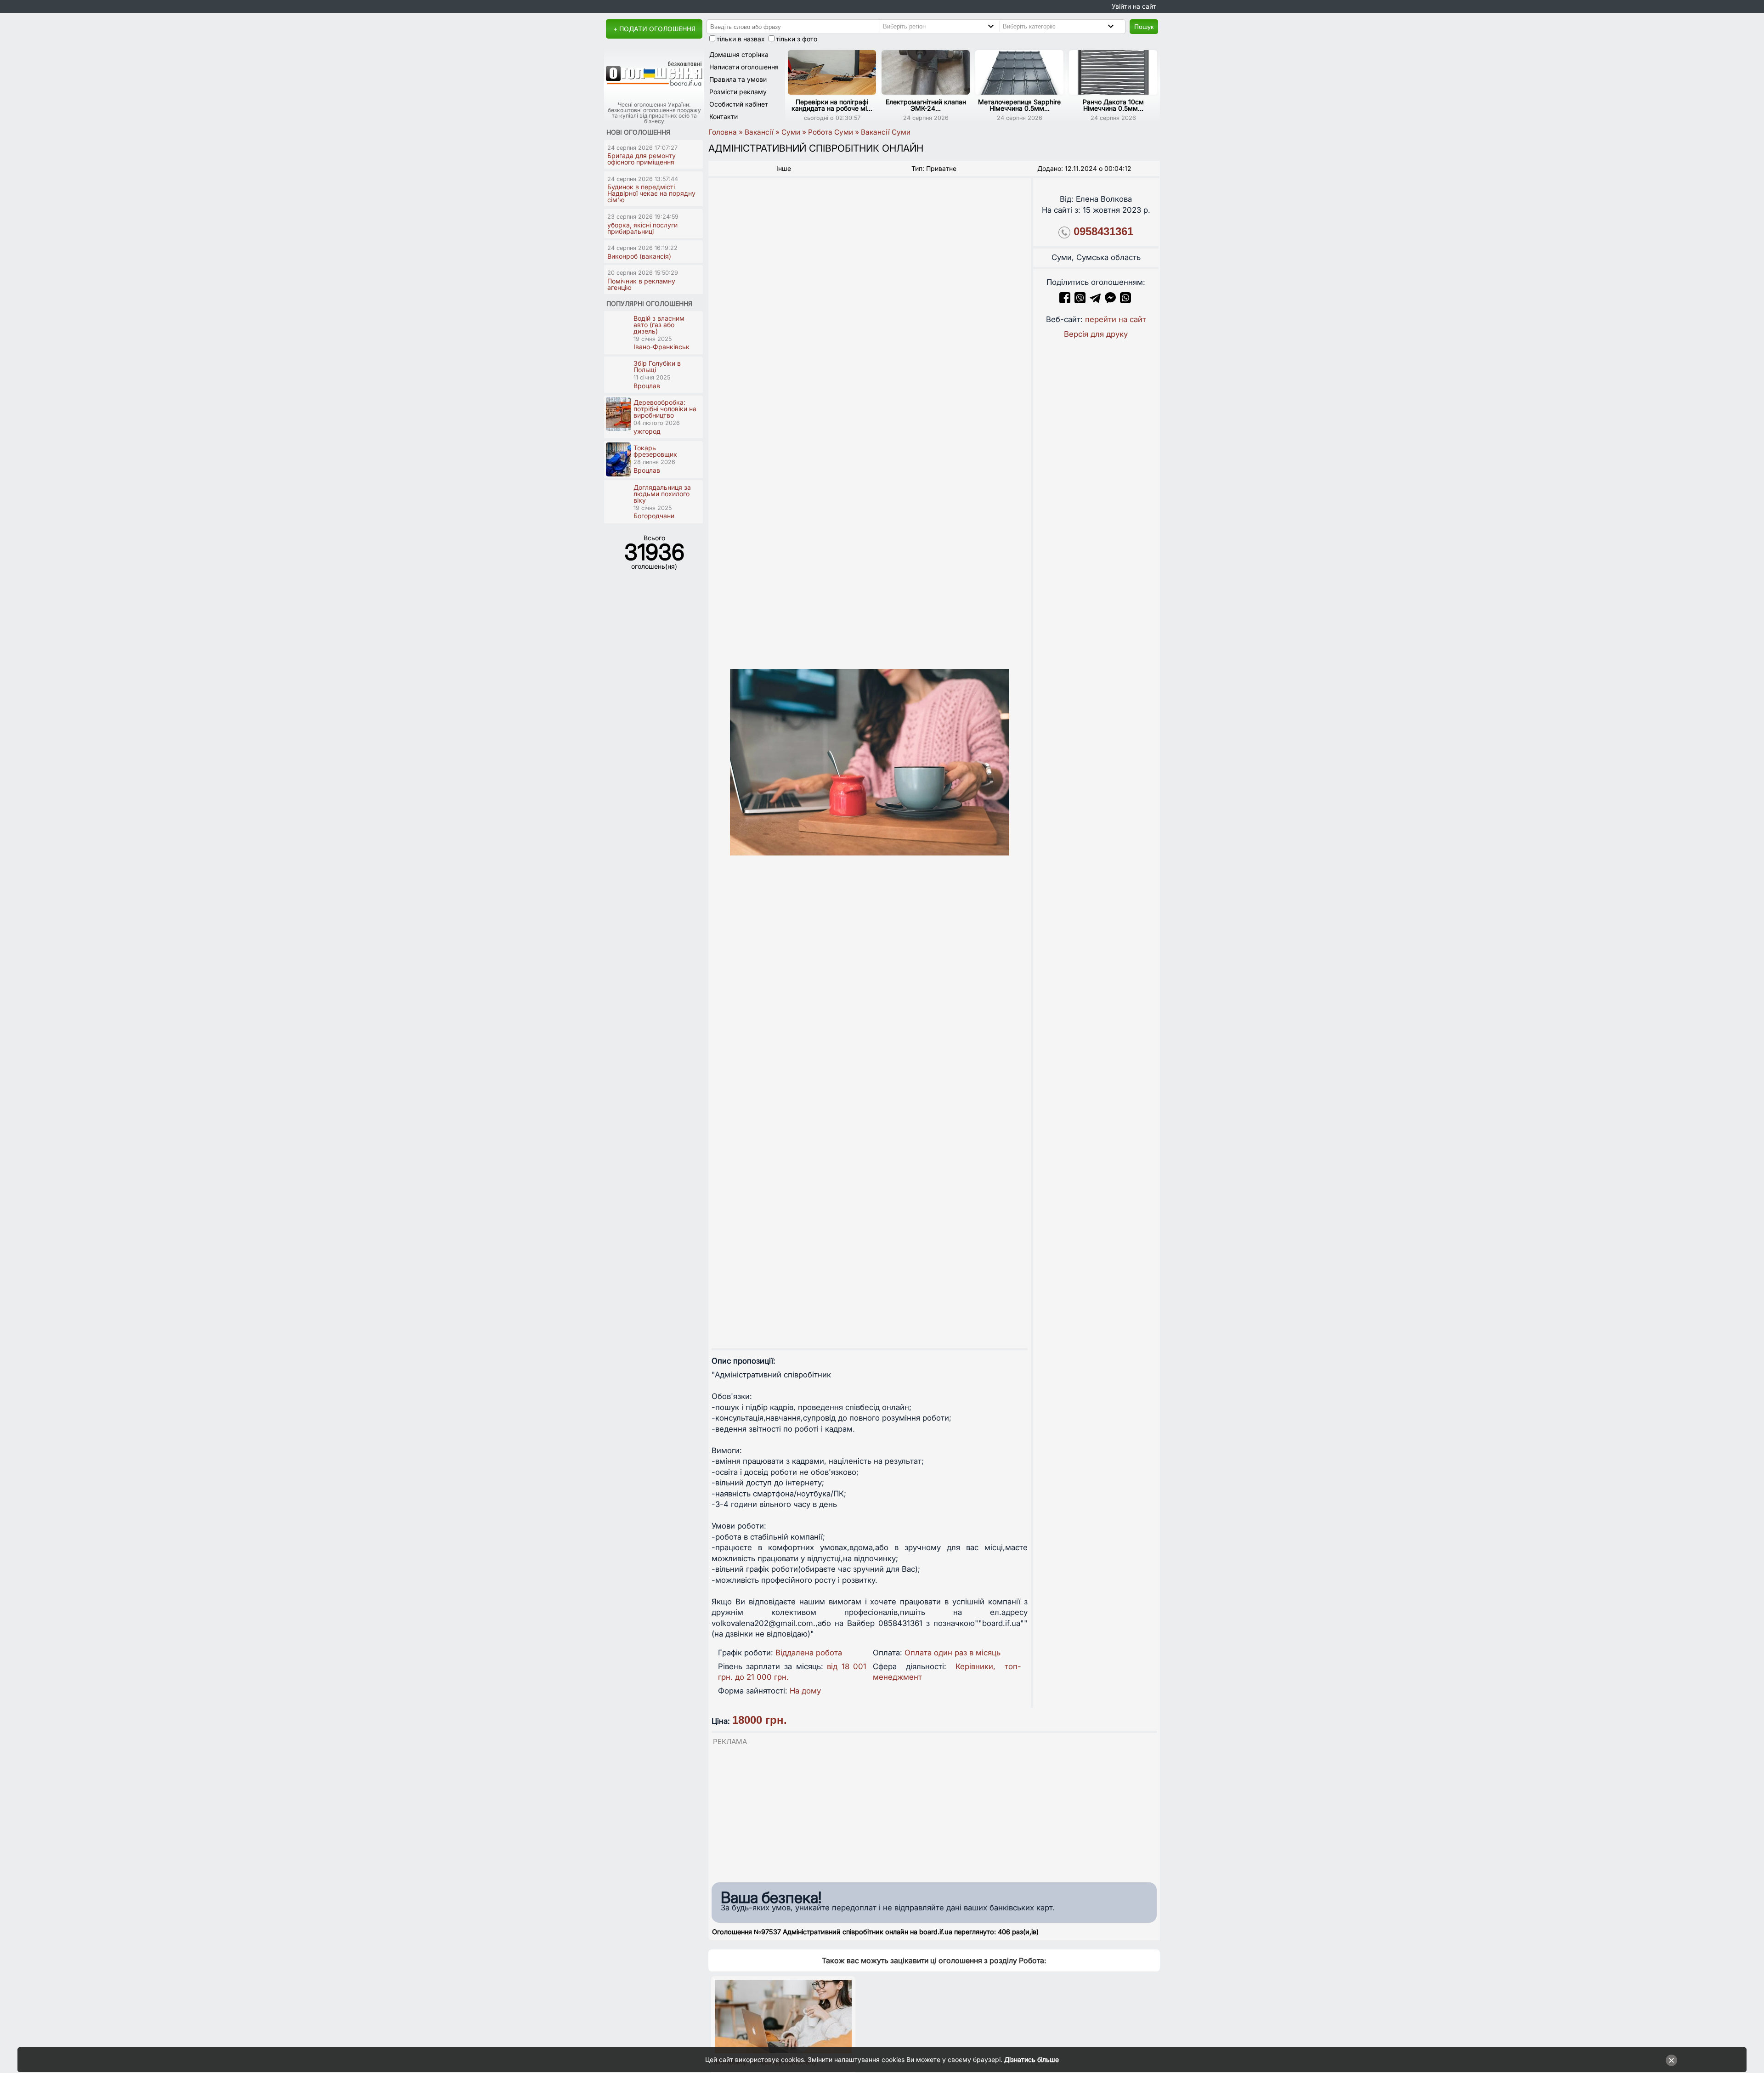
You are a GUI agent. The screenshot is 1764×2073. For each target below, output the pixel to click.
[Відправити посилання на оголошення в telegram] (1095, 300)
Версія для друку (1096, 334)
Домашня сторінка (739, 54)
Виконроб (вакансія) (639, 256)
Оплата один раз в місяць (953, 1653)
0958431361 (1103, 231)
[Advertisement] (934, 1812)
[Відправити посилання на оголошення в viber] (1080, 300)
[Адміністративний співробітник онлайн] (870, 762)
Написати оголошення (744, 67)
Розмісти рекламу (738, 92)
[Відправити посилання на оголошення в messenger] (1111, 300)
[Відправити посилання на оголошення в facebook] (1065, 300)
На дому (805, 1691)
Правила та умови (738, 79)
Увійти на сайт (1134, 6)
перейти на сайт (1116, 319)
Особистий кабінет (739, 104)
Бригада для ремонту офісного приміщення (642, 159)
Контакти (724, 116)
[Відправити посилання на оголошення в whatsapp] (1125, 300)
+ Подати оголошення (654, 29)
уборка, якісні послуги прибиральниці (642, 228)
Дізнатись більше (1032, 2059)
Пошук (1144, 27)
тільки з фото (797, 39)
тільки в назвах (741, 39)
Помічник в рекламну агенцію (641, 284)
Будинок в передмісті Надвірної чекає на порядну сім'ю (651, 193)
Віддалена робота (809, 1653)
